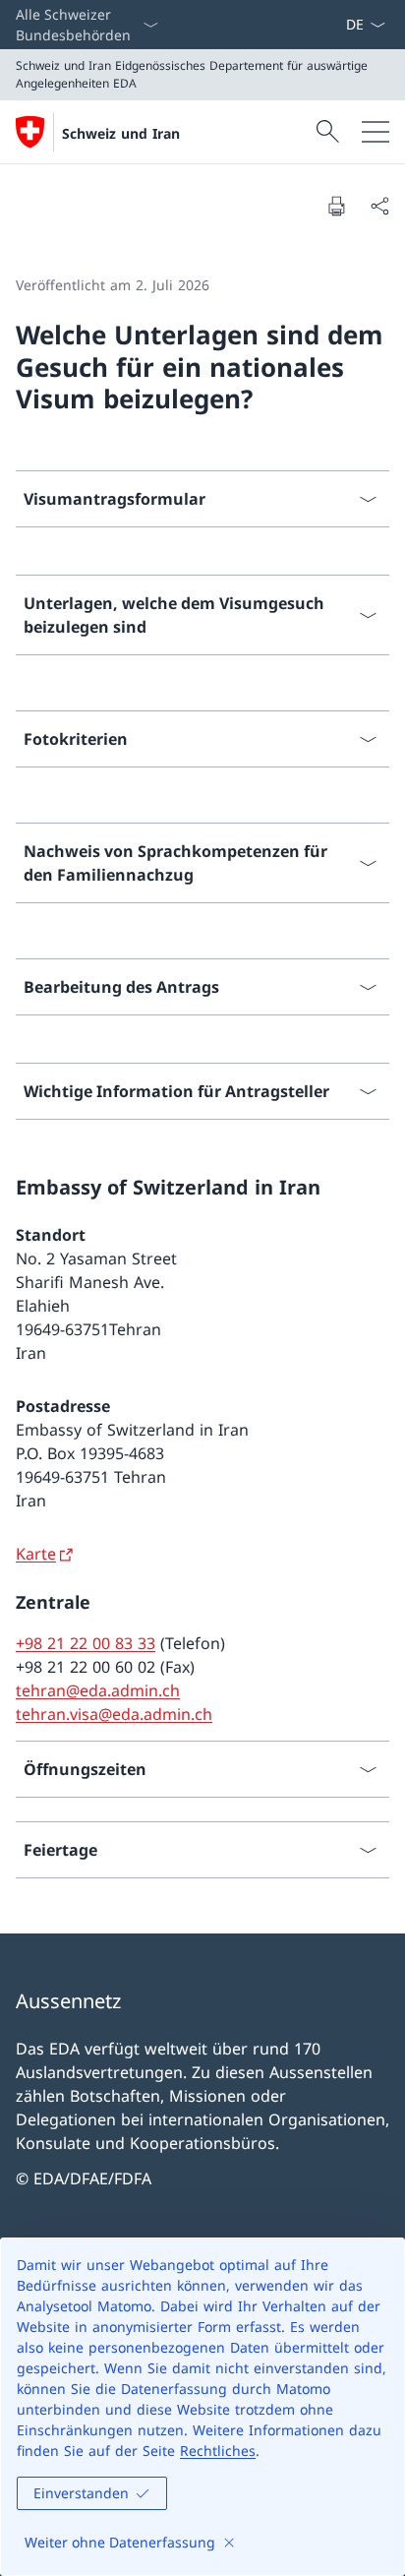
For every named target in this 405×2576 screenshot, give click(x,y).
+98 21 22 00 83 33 (86, 1643)
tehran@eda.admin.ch (98, 1690)
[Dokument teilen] (379, 206)
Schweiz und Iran (121, 133)
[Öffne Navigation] (376, 132)
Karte (36, 1554)
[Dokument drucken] (336, 206)
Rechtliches (218, 2451)
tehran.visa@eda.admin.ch (114, 1714)
